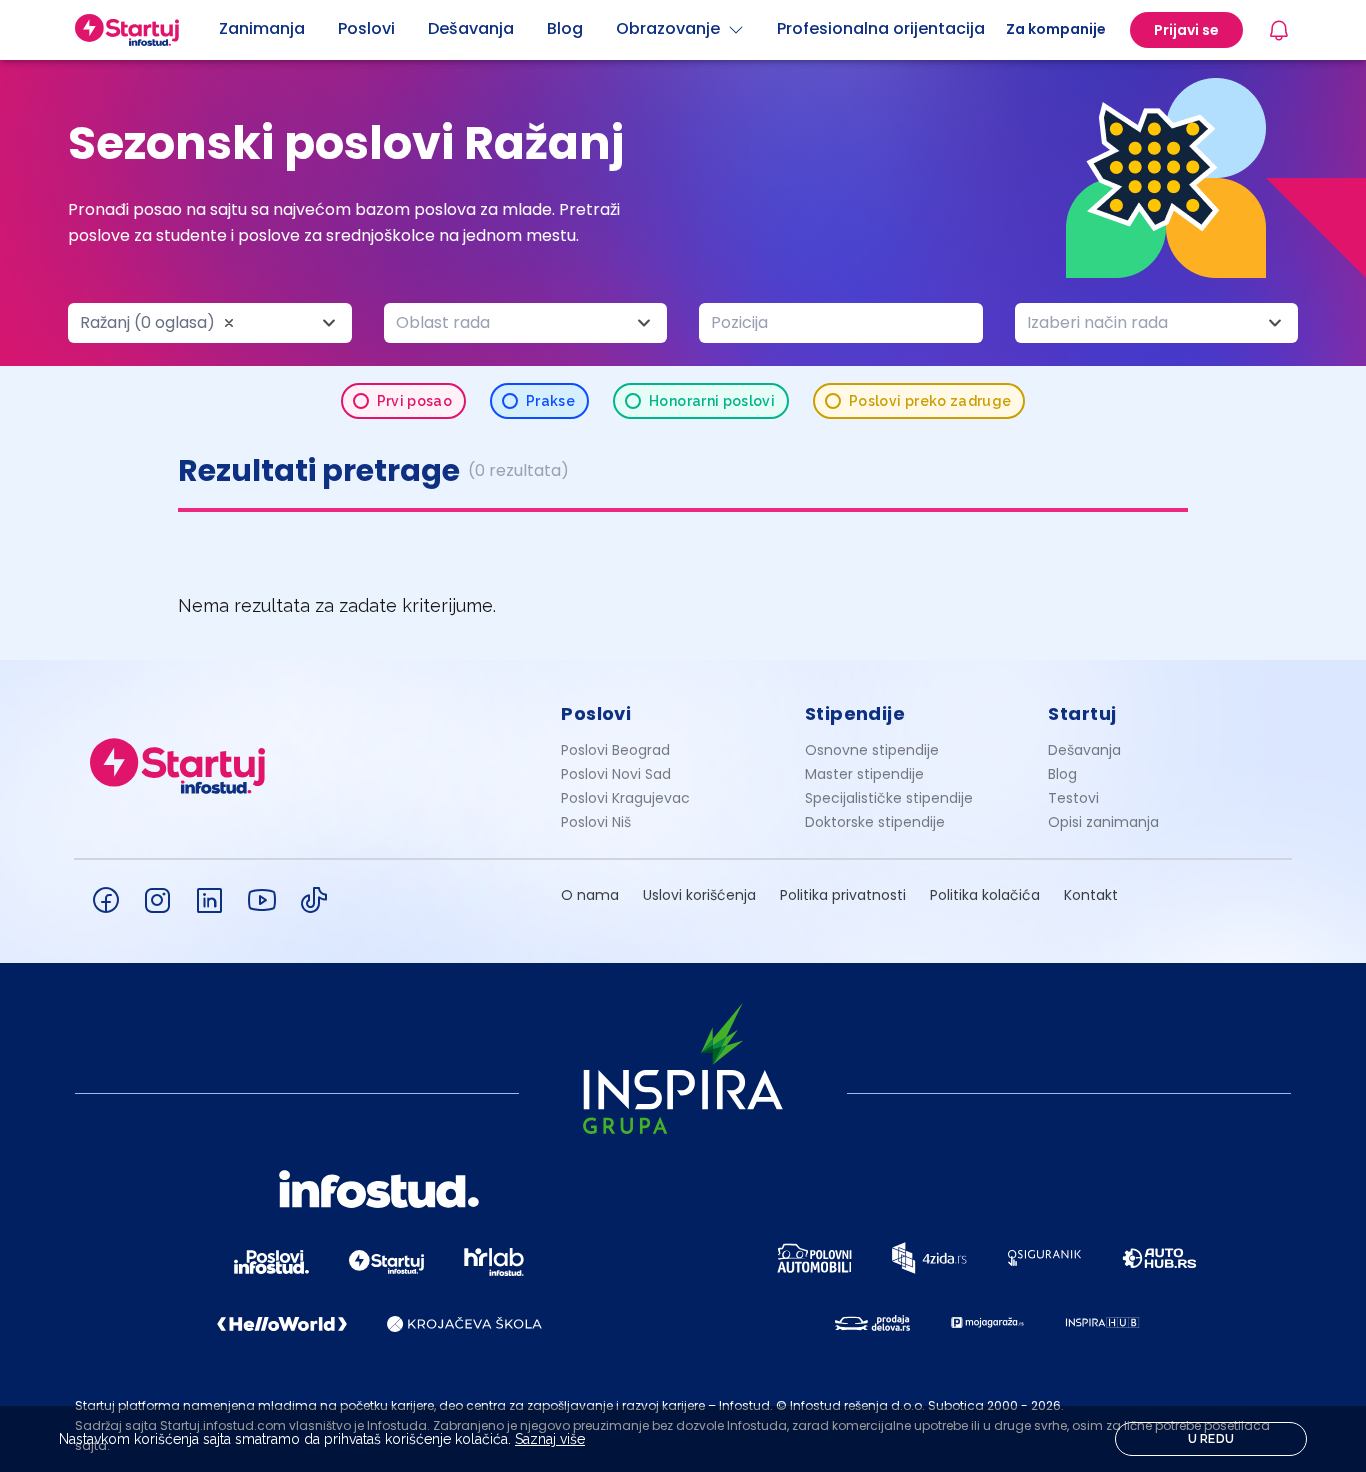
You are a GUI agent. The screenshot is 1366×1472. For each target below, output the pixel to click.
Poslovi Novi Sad (616, 774)
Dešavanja (1084, 750)
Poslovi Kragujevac (625, 798)
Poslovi (596, 713)
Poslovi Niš (596, 822)
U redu (1211, 1439)
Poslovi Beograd (615, 750)
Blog (1062, 774)
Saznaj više (550, 1439)
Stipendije (855, 713)
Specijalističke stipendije (889, 798)
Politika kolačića (985, 895)
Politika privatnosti (843, 895)
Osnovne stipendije (872, 750)
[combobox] (210, 323)
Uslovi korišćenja (699, 895)
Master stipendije (864, 774)
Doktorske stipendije (875, 822)
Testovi (1073, 798)
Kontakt (1091, 895)
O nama (590, 895)
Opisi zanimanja (1103, 822)
